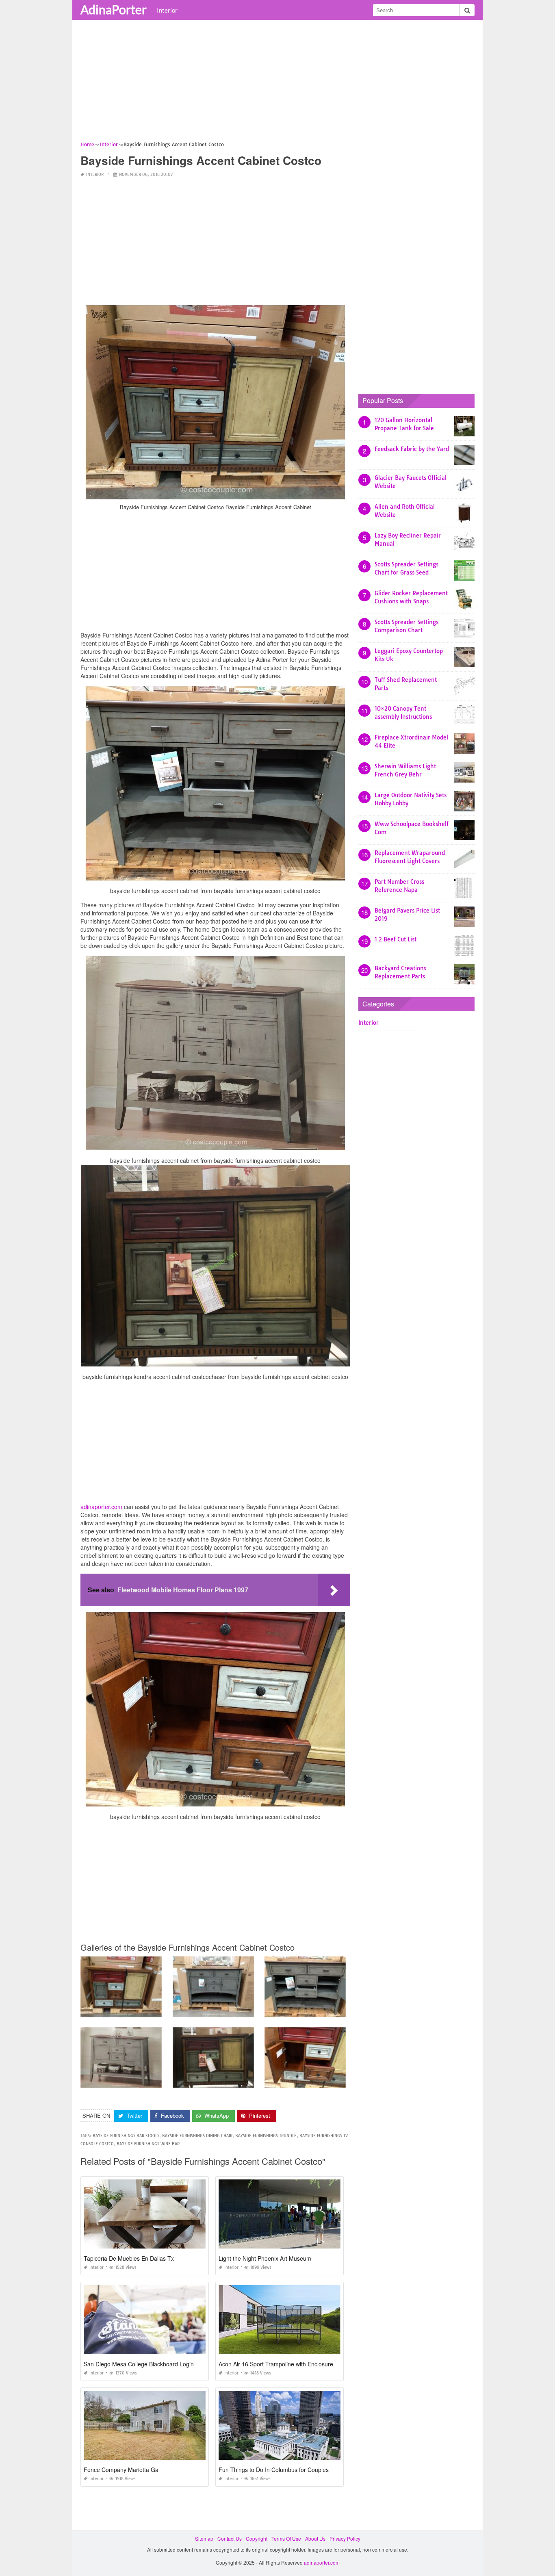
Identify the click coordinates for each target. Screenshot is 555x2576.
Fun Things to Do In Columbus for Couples (274, 2470)
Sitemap (204, 2538)
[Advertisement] (277, 83)
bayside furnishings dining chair (197, 2136)
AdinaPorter (114, 9)
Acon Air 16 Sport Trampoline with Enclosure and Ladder (292, 2364)
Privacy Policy (345, 2538)
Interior (167, 10)
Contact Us (230, 2538)
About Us (315, 2538)
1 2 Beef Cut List (396, 939)
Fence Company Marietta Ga (121, 2470)
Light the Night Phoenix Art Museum (265, 2258)
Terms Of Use (286, 2538)
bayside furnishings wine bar (148, 2144)
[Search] (467, 10)
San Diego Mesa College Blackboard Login (139, 2364)
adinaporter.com (101, 1507)
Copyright (257, 2538)
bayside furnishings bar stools (126, 2136)
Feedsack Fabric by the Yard (412, 449)
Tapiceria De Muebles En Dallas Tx (129, 2258)
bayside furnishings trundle (266, 2136)
